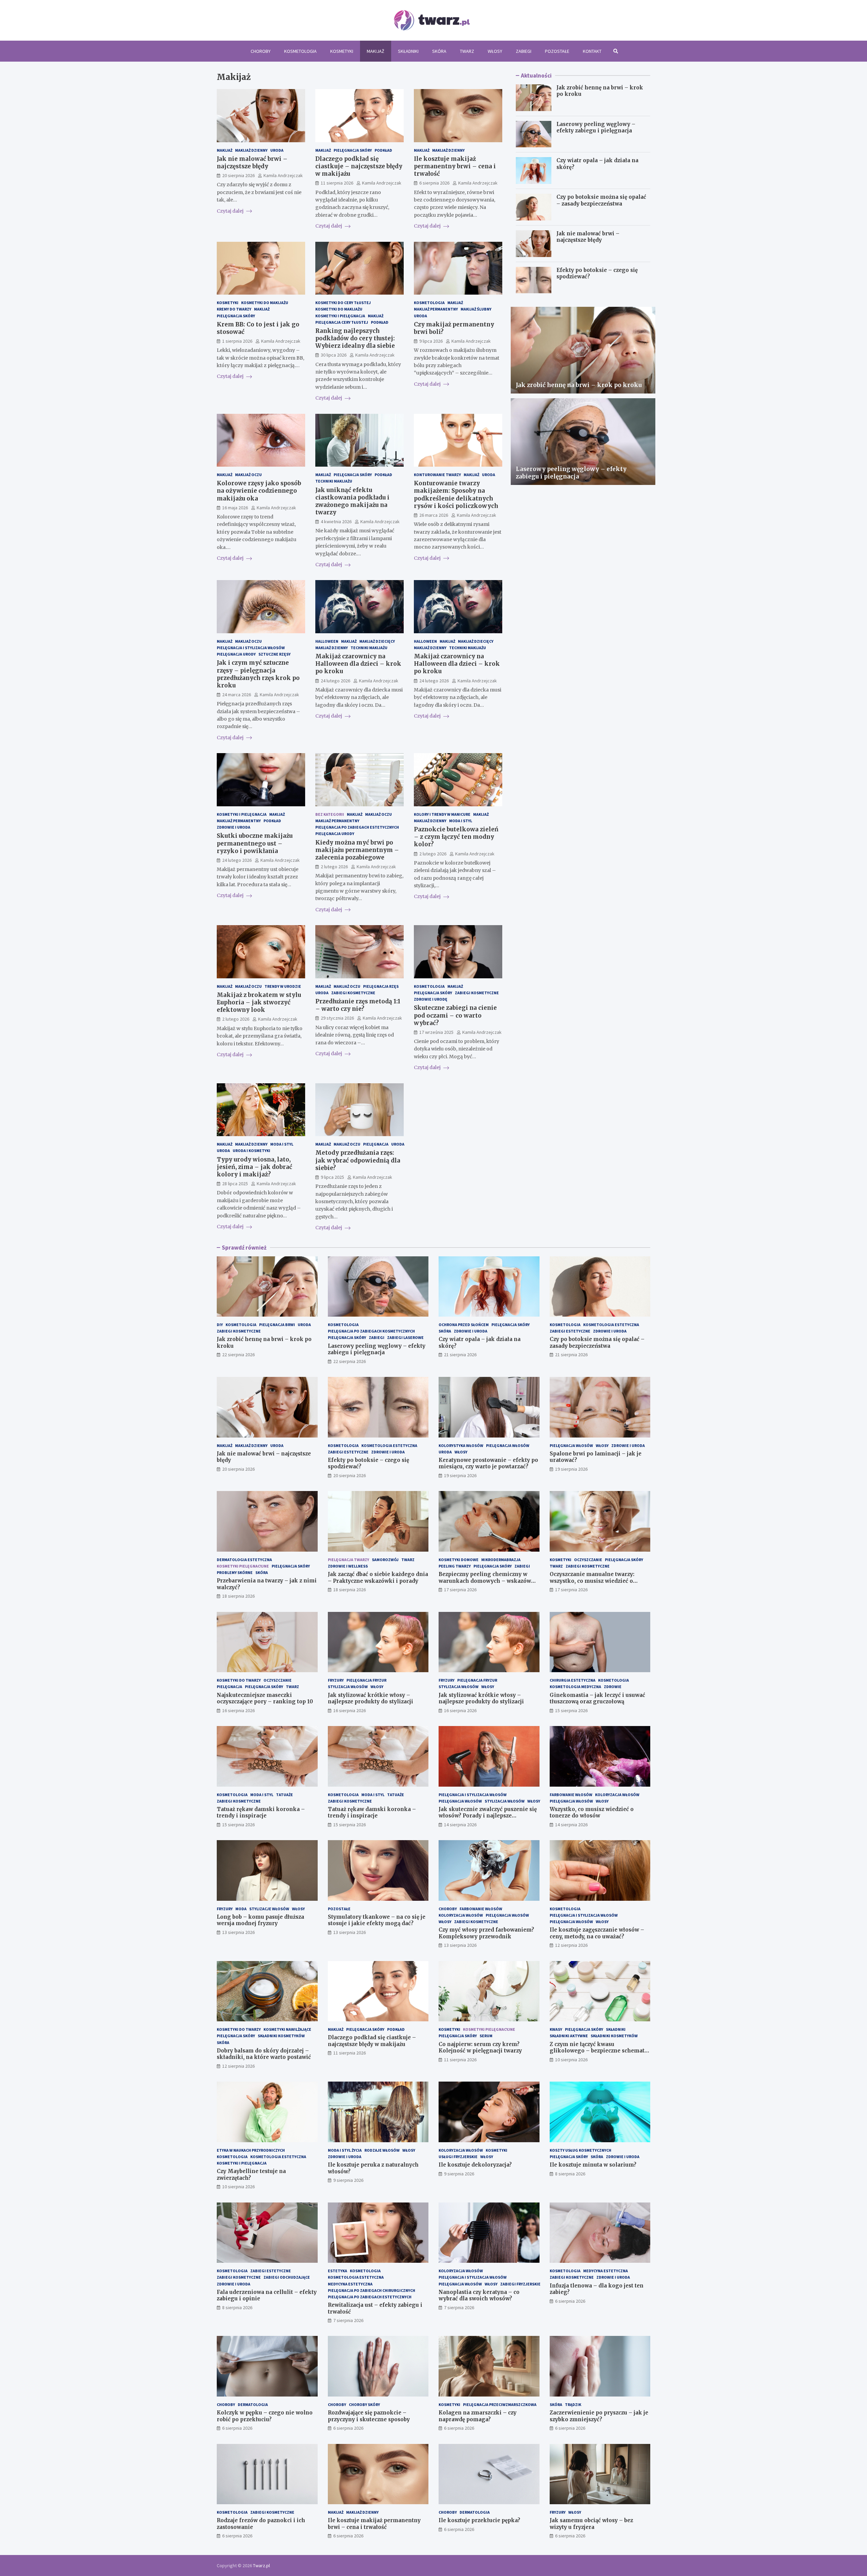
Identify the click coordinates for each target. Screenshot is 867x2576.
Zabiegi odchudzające (287, 2277)
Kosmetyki (342, 51)
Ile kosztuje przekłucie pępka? (479, 2520)
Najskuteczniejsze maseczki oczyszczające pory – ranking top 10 (265, 1698)
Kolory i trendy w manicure (442, 814)
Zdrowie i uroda (234, 827)
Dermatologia (253, 2404)
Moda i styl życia (345, 2150)
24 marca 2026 (237, 695)
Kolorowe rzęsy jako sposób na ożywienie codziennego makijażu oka (259, 491)
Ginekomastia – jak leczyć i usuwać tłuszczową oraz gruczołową (597, 1698)
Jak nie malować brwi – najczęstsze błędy (252, 163)
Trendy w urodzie (283, 986)
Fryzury (336, 1680)
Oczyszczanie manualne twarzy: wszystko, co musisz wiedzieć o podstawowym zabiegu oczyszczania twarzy (598, 1584)
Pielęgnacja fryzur (366, 1680)
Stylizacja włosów (348, 1687)
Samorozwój (385, 1560)
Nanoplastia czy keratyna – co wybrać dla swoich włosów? (479, 2295)
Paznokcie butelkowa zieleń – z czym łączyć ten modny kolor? (456, 837)
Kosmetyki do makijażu (265, 303)
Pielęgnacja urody (236, 654)
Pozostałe (557, 51)
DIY (220, 1325)
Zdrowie (613, 1687)
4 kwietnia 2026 (336, 521)
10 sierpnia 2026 (571, 2060)
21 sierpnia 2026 (460, 1355)
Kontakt (592, 51)
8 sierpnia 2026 (570, 2174)
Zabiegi (524, 51)
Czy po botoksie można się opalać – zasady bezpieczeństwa (601, 200)
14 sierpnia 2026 (460, 1825)
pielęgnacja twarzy (348, 1560)
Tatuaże (284, 1795)
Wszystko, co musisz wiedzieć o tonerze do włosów (592, 1813)
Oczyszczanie (588, 1560)
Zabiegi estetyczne (570, 1331)
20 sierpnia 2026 (238, 175)
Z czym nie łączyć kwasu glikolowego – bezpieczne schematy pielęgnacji (599, 2051)
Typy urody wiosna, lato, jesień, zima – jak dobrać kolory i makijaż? (255, 1167)
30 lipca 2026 (334, 355)
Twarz (467, 51)
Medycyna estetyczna (350, 2284)
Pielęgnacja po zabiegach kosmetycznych (371, 1331)
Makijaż (376, 51)
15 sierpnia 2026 (571, 1710)
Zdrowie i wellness (348, 1566)
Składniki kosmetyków (281, 2036)
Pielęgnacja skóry (353, 150)
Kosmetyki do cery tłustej (343, 303)
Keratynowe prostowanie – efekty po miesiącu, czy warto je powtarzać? (488, 1463)
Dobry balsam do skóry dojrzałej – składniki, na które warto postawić (264, 2054)
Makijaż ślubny (476, 309)
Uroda (277, 150)
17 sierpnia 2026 (460, 1590)
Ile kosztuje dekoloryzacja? (475, 2165)
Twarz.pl (261, 2566)
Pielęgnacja (376, 1144)
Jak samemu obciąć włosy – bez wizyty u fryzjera (591, 2524)
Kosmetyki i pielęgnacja (340, 316)
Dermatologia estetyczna (244, 1560)
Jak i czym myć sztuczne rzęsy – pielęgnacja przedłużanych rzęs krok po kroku (258, 674)
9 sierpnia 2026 (348, 2180)
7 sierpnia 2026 (348, 2320)
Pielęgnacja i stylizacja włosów (251, 648)
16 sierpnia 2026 (238, 1710)
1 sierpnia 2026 (237, 341)
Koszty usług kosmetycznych (580, 2150)
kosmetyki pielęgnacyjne (243, 1566)
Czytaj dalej (231, 211)
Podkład (383, 150)
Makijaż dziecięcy (377, 641)
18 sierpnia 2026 (238, 1596)
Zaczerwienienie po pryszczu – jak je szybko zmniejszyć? (599, 2416)
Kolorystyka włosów (461, 1445)
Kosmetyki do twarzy (239, 1680)
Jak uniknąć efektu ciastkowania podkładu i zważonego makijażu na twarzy (352, 501)
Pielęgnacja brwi (277, 1325)
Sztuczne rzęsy (274, 654)
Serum (486, 2036)
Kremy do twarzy (234, 309)
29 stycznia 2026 (337, 1018)
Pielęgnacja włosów (508, 1445)
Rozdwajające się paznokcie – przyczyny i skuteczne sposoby (369, 2416)
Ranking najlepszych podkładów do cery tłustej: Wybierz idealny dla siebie (355, 338)
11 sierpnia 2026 (337, 183)
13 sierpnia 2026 (238, 1932)
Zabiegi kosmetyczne (353, 993)
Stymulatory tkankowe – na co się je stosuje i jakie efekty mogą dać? (377, 1920)
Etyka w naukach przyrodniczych (251, 2150)
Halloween (327, 641)
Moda (241, 1909)
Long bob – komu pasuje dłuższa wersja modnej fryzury (260, 1920)
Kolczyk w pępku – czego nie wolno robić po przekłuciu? (265, 2416)
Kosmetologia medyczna (575, 1687)
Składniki (408, 51)
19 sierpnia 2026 (460, 1475)
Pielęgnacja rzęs (381, 986)
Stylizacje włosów (269, 1909)
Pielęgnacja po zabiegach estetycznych (357, 827)
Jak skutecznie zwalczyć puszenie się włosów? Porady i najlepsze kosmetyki (488, 1816)
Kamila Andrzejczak (283, 175)
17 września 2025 (436, 1032)
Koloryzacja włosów (617, 1795)
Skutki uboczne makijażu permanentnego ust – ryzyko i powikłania (255, 843)
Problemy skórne (235, 1572)
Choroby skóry (364, 2404)
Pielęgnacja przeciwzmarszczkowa (500, 2404)
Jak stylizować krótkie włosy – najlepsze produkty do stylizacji (371, 1698)
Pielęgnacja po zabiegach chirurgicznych (372, 2290)
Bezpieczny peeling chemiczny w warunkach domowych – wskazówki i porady (488, 1581)
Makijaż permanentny (436, 309)
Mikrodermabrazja (501, 1560)
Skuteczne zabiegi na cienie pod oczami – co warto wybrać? (455, 1015)
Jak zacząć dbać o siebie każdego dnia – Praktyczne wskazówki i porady (378, 1578)
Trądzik (573, 2404)
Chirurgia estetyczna (573, 1680)
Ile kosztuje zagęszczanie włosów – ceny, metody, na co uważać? (597, 1933)
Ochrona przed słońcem (464, 1325)
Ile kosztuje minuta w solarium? (593, 2165)
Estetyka (337, 2271)
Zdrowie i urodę (431, 999)
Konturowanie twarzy (437, 475)
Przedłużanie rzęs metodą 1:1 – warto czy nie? (358, 1005)
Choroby (261, 51)
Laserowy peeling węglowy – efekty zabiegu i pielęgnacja (596, 127)
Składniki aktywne (569, 2036)
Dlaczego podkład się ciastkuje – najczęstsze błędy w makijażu (359, 166)
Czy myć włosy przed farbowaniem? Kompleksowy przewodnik (486, 1933)
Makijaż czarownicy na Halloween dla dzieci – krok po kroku (358, 664)
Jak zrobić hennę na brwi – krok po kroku (579, 385)
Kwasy (556, 2029)
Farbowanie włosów (571, 1795)
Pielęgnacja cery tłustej (342, 322)
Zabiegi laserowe (405, 1337)
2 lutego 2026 (334, 867)
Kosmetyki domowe (459, 1560)
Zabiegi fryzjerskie (520, 2284)
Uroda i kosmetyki (251, 1151)
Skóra (439, 51)
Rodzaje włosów (382, 2150)
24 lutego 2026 (335, 681)
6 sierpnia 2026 (434, 183)
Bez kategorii (330, 814)
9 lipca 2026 (431, 341)
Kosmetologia (300, 51)
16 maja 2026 (235, 508)
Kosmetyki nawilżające (287, 2029)
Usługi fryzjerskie (458, 2157)
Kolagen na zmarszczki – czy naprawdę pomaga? (478, 2416)
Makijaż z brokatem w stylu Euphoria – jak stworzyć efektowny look (259, 1002)
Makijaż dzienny (251, 150)
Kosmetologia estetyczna (611, 1325)
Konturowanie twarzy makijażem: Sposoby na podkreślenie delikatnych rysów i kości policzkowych (456, 494)
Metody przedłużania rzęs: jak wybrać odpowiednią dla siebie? (358, 1160)
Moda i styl (461, 821)
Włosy (495, 51)
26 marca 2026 (434, 515)
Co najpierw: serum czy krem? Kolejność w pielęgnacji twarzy (480, 2048)
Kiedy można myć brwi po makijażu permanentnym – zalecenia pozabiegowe (357, 850)
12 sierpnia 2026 (571, 1945)
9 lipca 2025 (332, 1177)
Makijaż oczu (248, 475)
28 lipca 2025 (235, 1184)
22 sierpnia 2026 (238, 1355)
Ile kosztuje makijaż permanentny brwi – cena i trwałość (455, 166)
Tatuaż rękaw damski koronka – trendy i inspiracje (261, 1813)
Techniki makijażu (334, 481)
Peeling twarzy (455, 1566)
